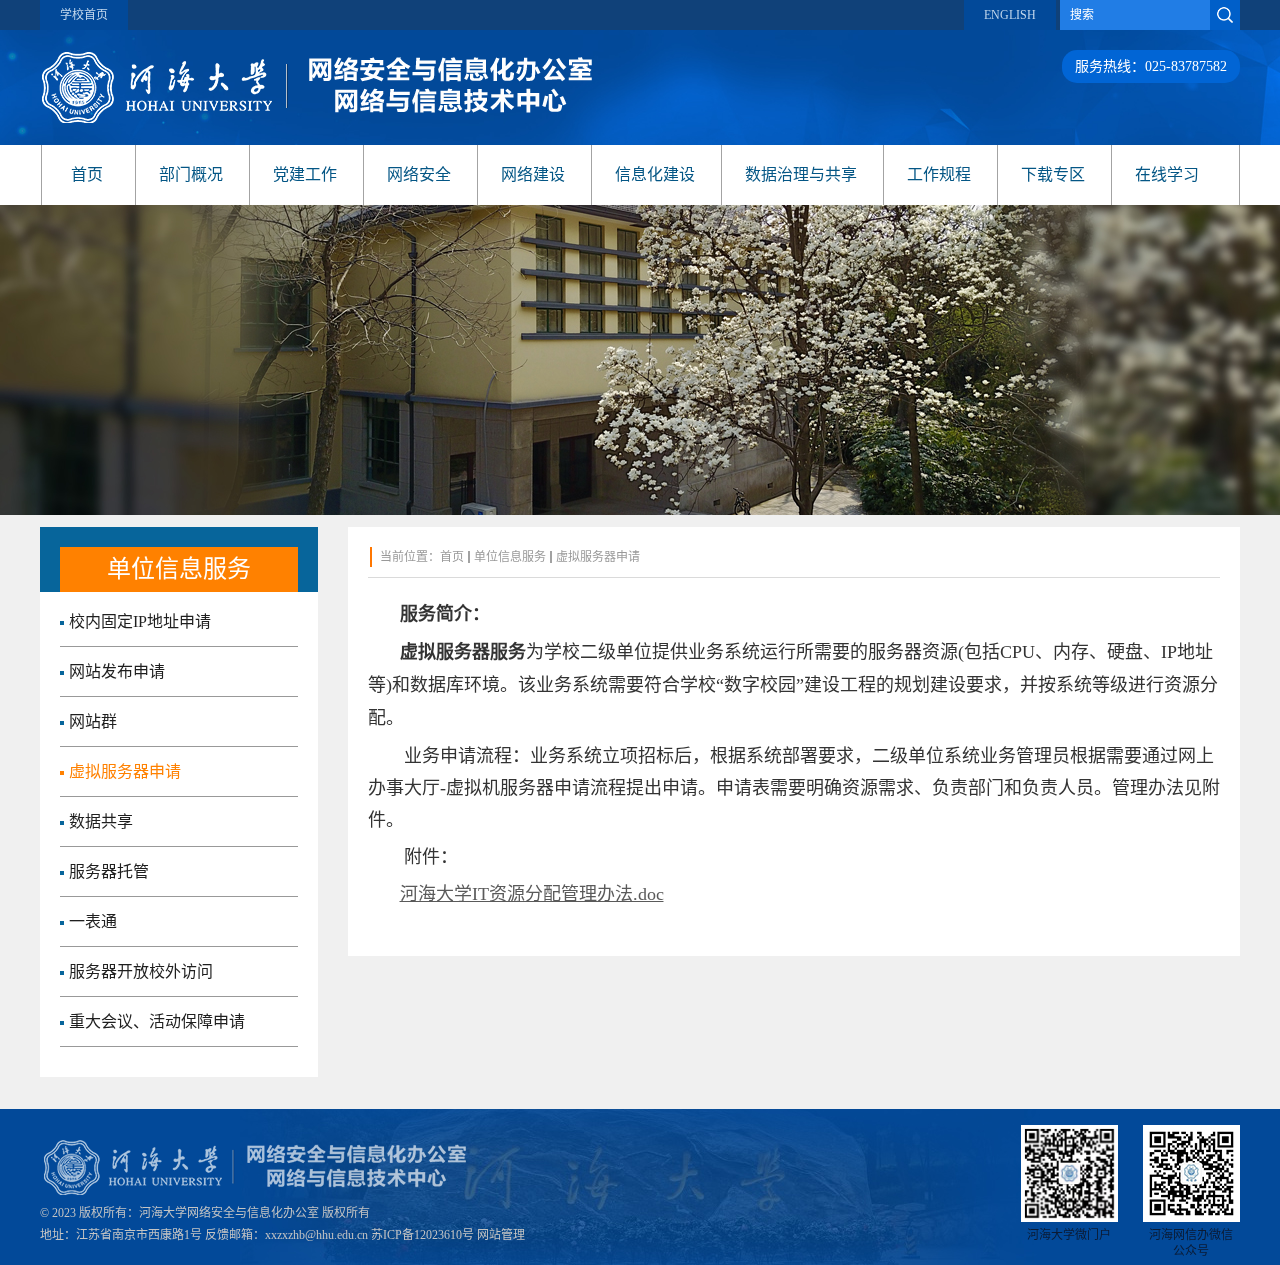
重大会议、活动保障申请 (157, 1021)
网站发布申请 (117, 671)
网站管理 (501, 1235)
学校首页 (84, 15)
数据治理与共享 (801, 174)
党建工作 (305, 174)
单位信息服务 (510, 557)
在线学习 (1167, 174)
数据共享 (101, 821)
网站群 (93, 721)
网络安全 (419, 174)
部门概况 (191, 174)
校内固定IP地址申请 (140, 621)
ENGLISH (1010, 15)
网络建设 (533, 174)
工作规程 (939, 174)
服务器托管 (109, 871)
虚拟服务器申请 (125, 771)
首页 (87, 174)
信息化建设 (655, 174)
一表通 (93, 921)
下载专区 (1053, 174)
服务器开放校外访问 (141, 971)
